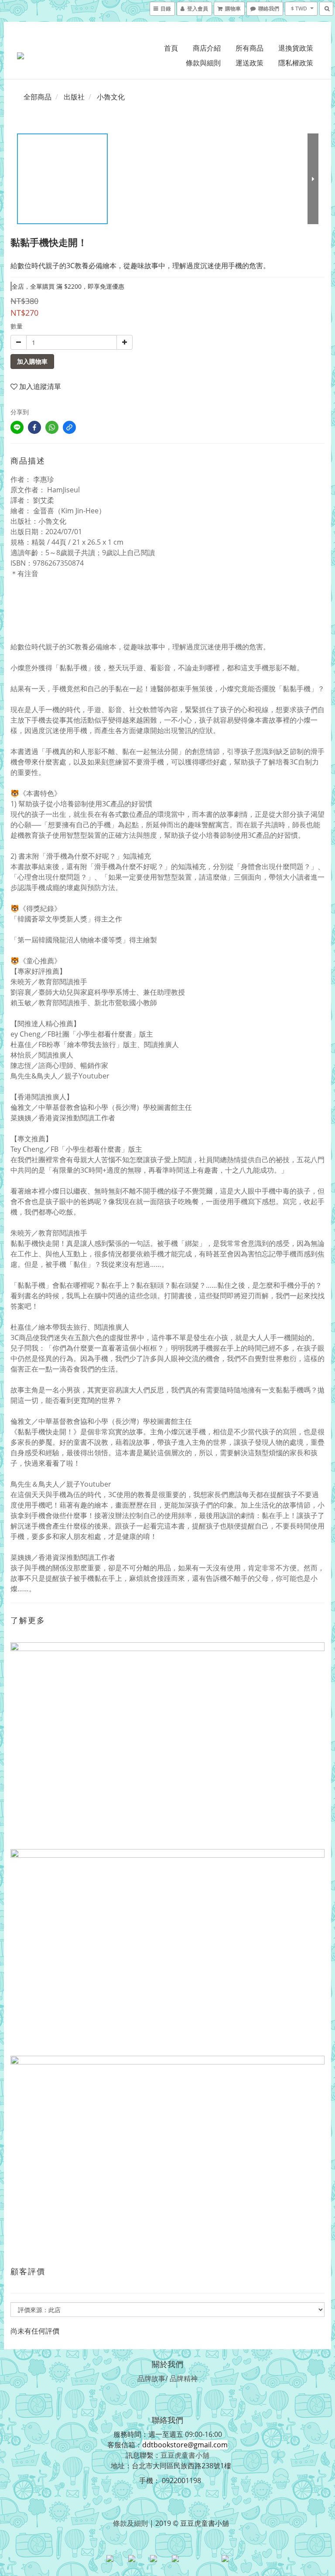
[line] (17, 427)
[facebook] (34, 427)
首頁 (171, 48)
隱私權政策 (296, 63)
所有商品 (250, 48)
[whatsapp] (52, 427)
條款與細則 (203, 63)
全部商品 (38, 97)
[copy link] (69, 427)
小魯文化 (111, 97)
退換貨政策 (296, 48)
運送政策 (250, 63)
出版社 (74, 97)
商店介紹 (207, 48)
